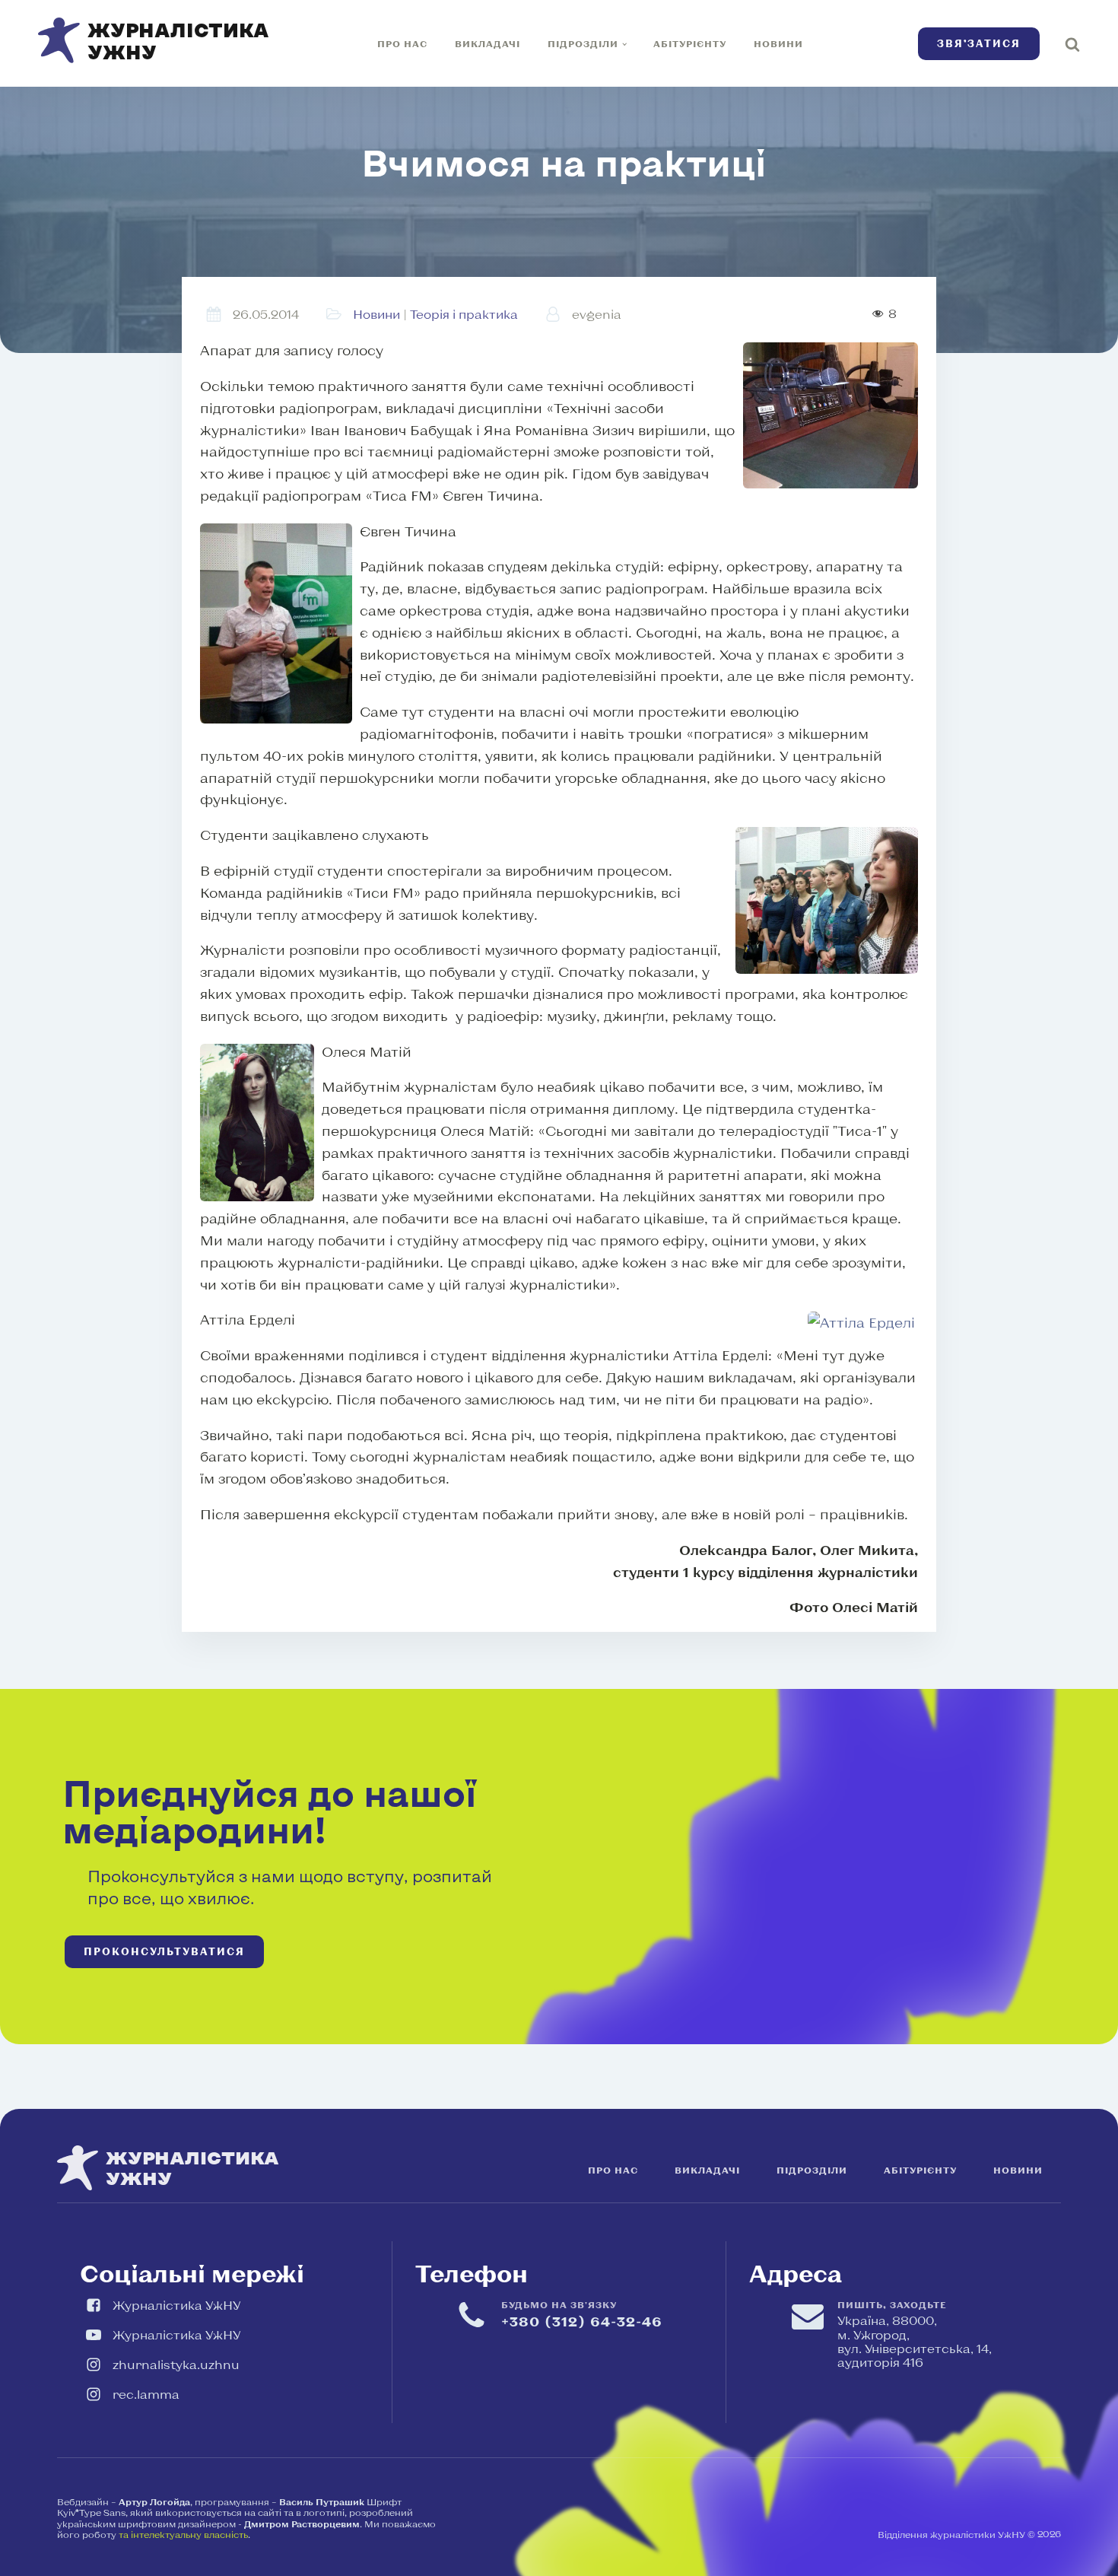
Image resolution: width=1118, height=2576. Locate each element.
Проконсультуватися (164, 1951)
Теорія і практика (464, 314)
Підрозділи (583, 43)
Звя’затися (979, 43)
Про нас (402, 43)
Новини (778, 43)
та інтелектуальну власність (183, 2534)
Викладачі (488, 43)
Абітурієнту (690, 43)
